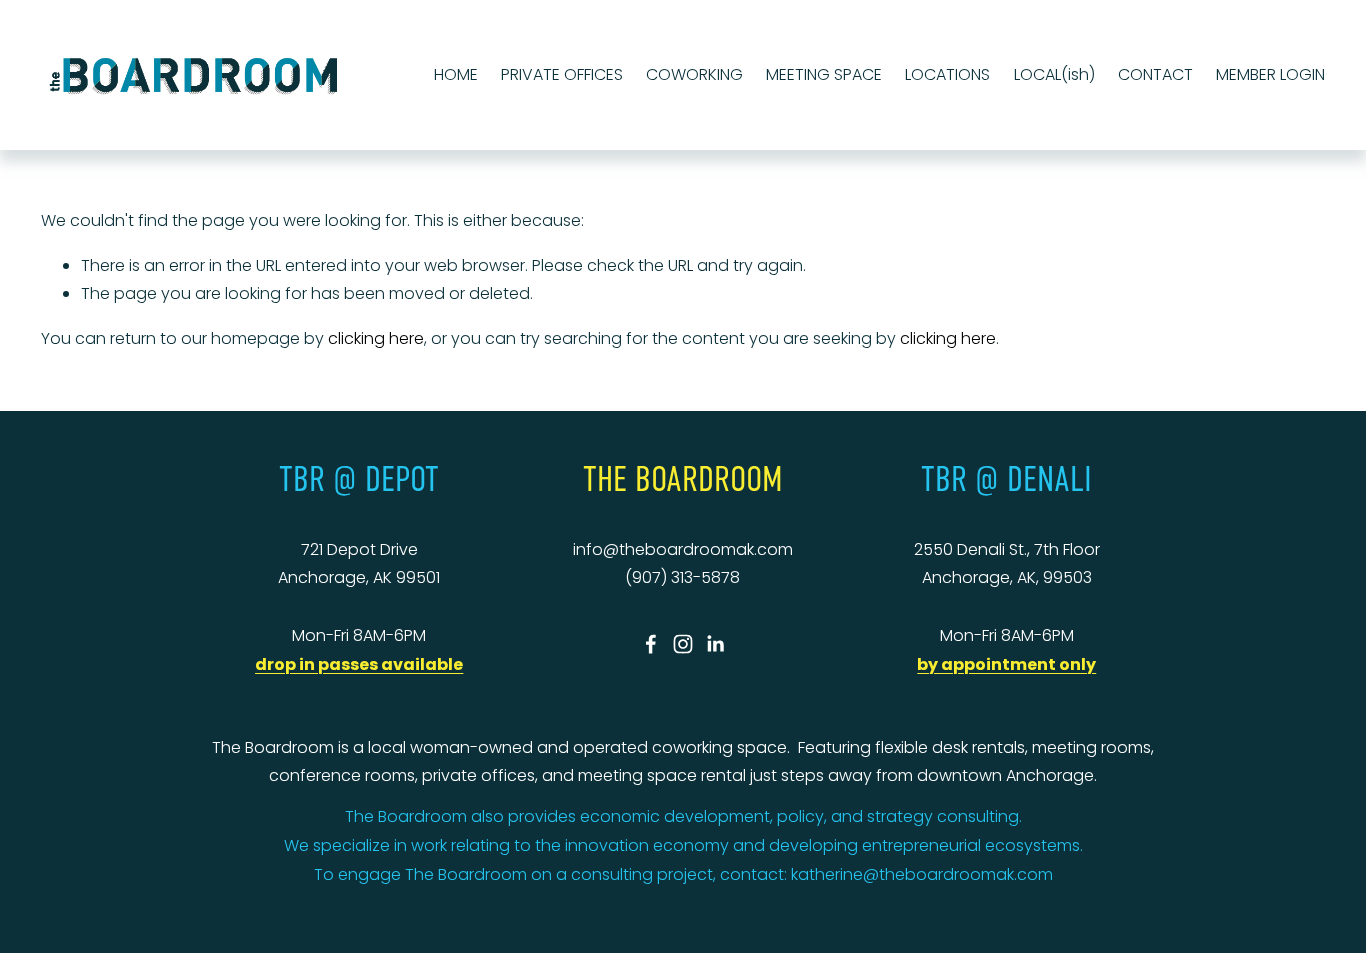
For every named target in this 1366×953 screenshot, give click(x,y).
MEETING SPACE (824, 74)
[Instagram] (683, 644)
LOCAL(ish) (1054, 74)
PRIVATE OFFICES (562, 74)
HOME (456, 74)
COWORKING (694, 74)
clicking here (376, 338)
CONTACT (1155, 74)
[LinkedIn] (715, 644)
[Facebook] (651, 644)
